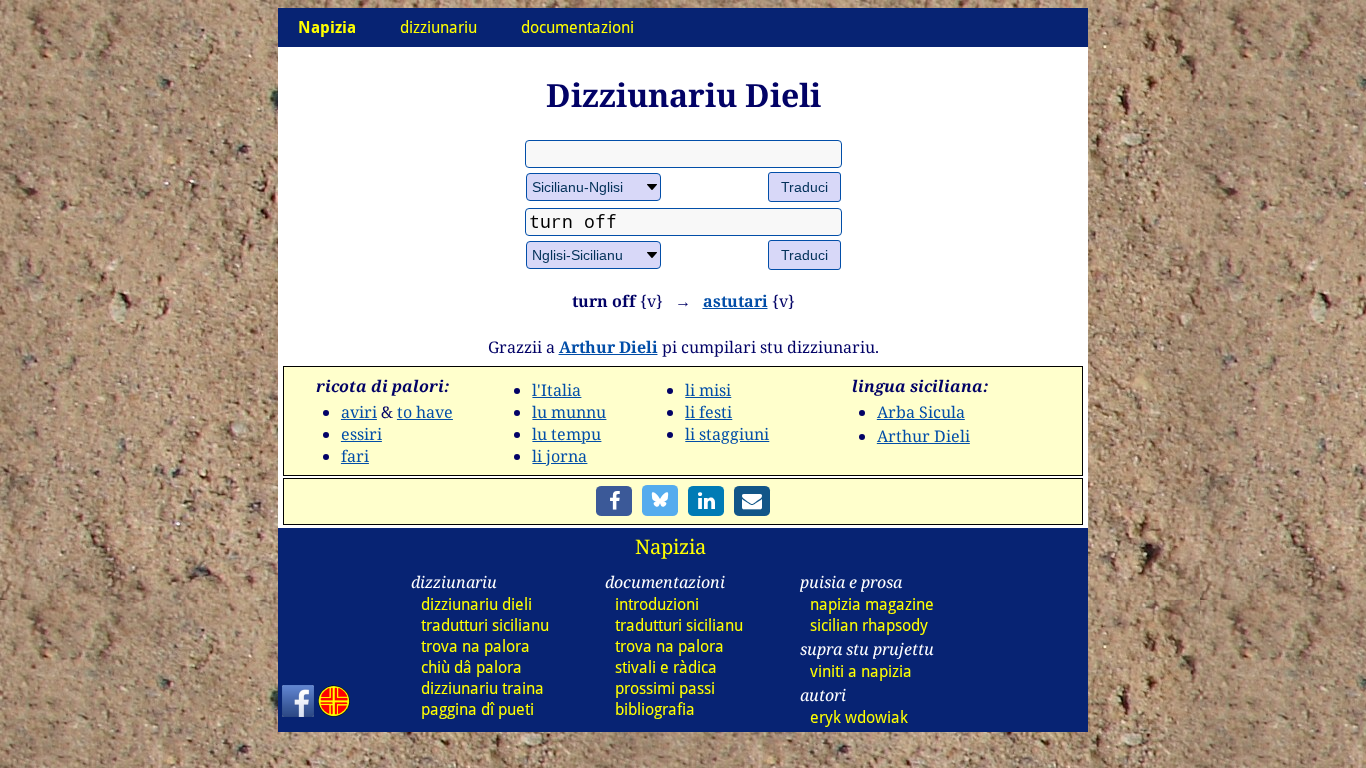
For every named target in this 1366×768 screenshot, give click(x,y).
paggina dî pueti (477, 709)
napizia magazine (872, 604)
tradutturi (485, 625)
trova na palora (475, 646)
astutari (735, 301)
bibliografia (655, 709)
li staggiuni (727, 434)
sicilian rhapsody (869, 625)
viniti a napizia (861, 671)
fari (355, 456)
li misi (708, 390)
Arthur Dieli (608, 347)
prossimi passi (665, 688)
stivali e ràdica (666, 667)
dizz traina (482, 688)
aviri (359, 412)
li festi (708, 412)
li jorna (559, 456)
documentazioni (577, 27)
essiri (361, 434)
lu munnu (569, 412)
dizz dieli (476, 604)
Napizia (670, 546)
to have (425, 412)
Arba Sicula (921, 412)
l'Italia (556, 390)
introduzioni (657, 604)
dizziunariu (438, 27)
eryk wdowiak (859, 717)
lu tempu (566, 434)
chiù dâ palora (471, 667)
